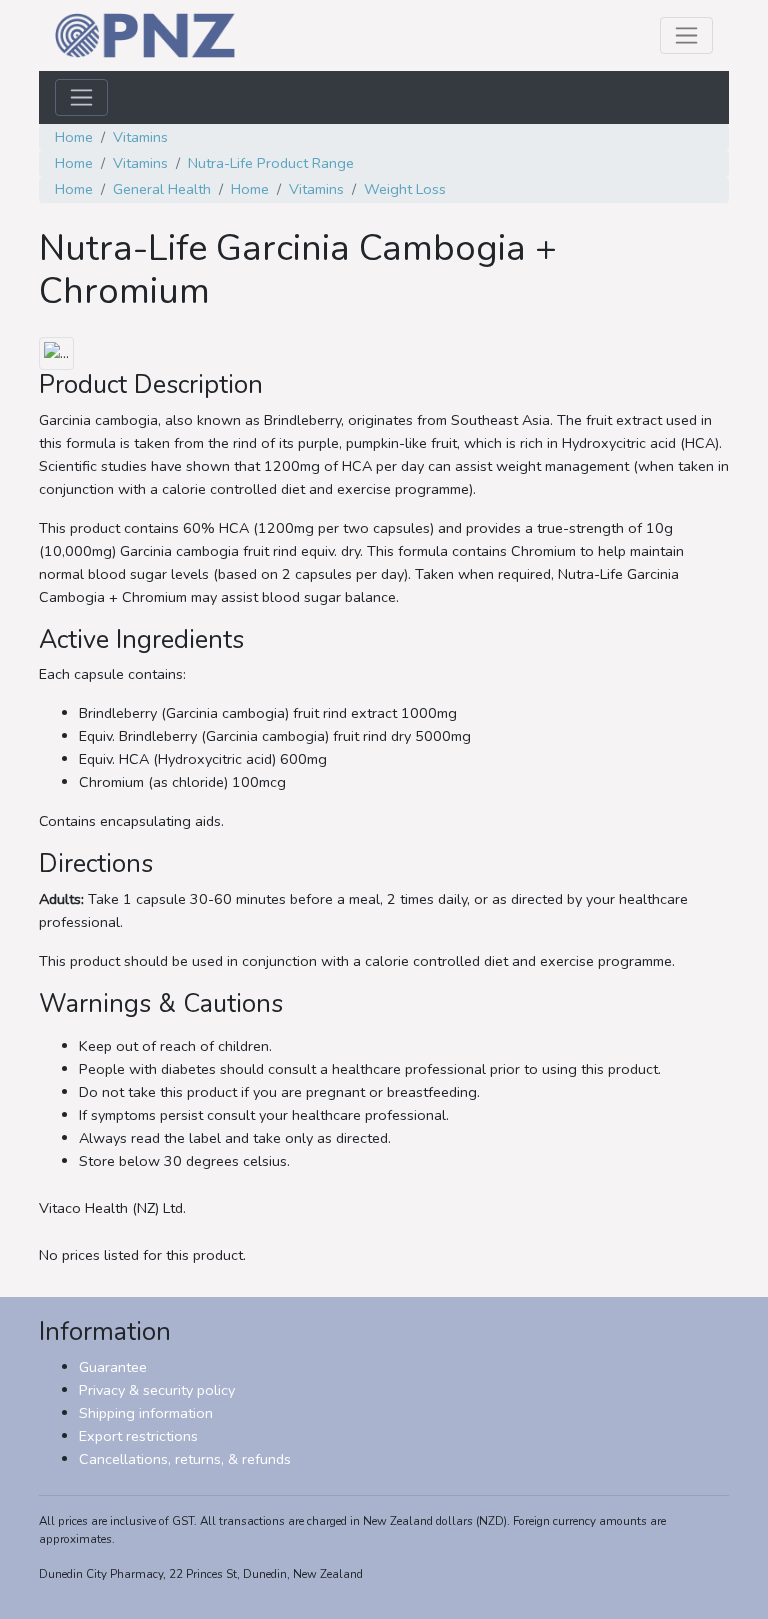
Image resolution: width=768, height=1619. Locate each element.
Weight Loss (405, 189)
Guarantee (113, 1367)
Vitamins (140, 137)
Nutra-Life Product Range (271, 163)
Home (74, 137)
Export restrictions (138, 1436)
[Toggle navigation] (686, 35)
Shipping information (146, 1413)
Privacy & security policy (157, 1390)
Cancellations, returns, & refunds (185, 1459)
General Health (162, 189)
